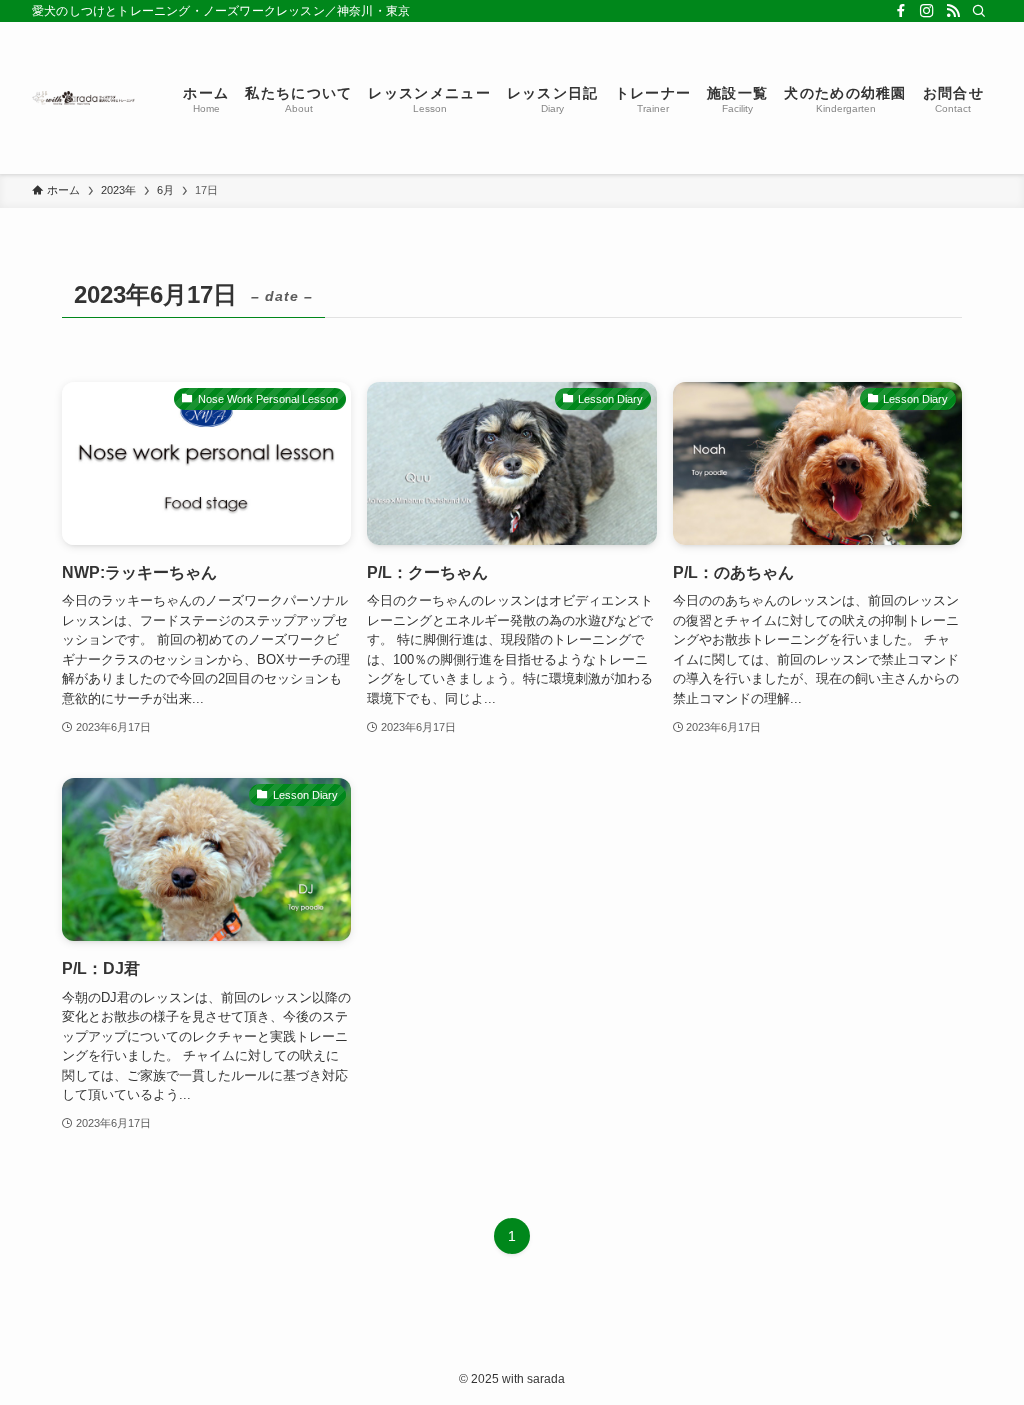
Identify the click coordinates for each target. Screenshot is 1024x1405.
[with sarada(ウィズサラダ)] (83, 98)
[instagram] (927, 11)
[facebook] (901, 11)
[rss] (953, 11)
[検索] (979, 11)
